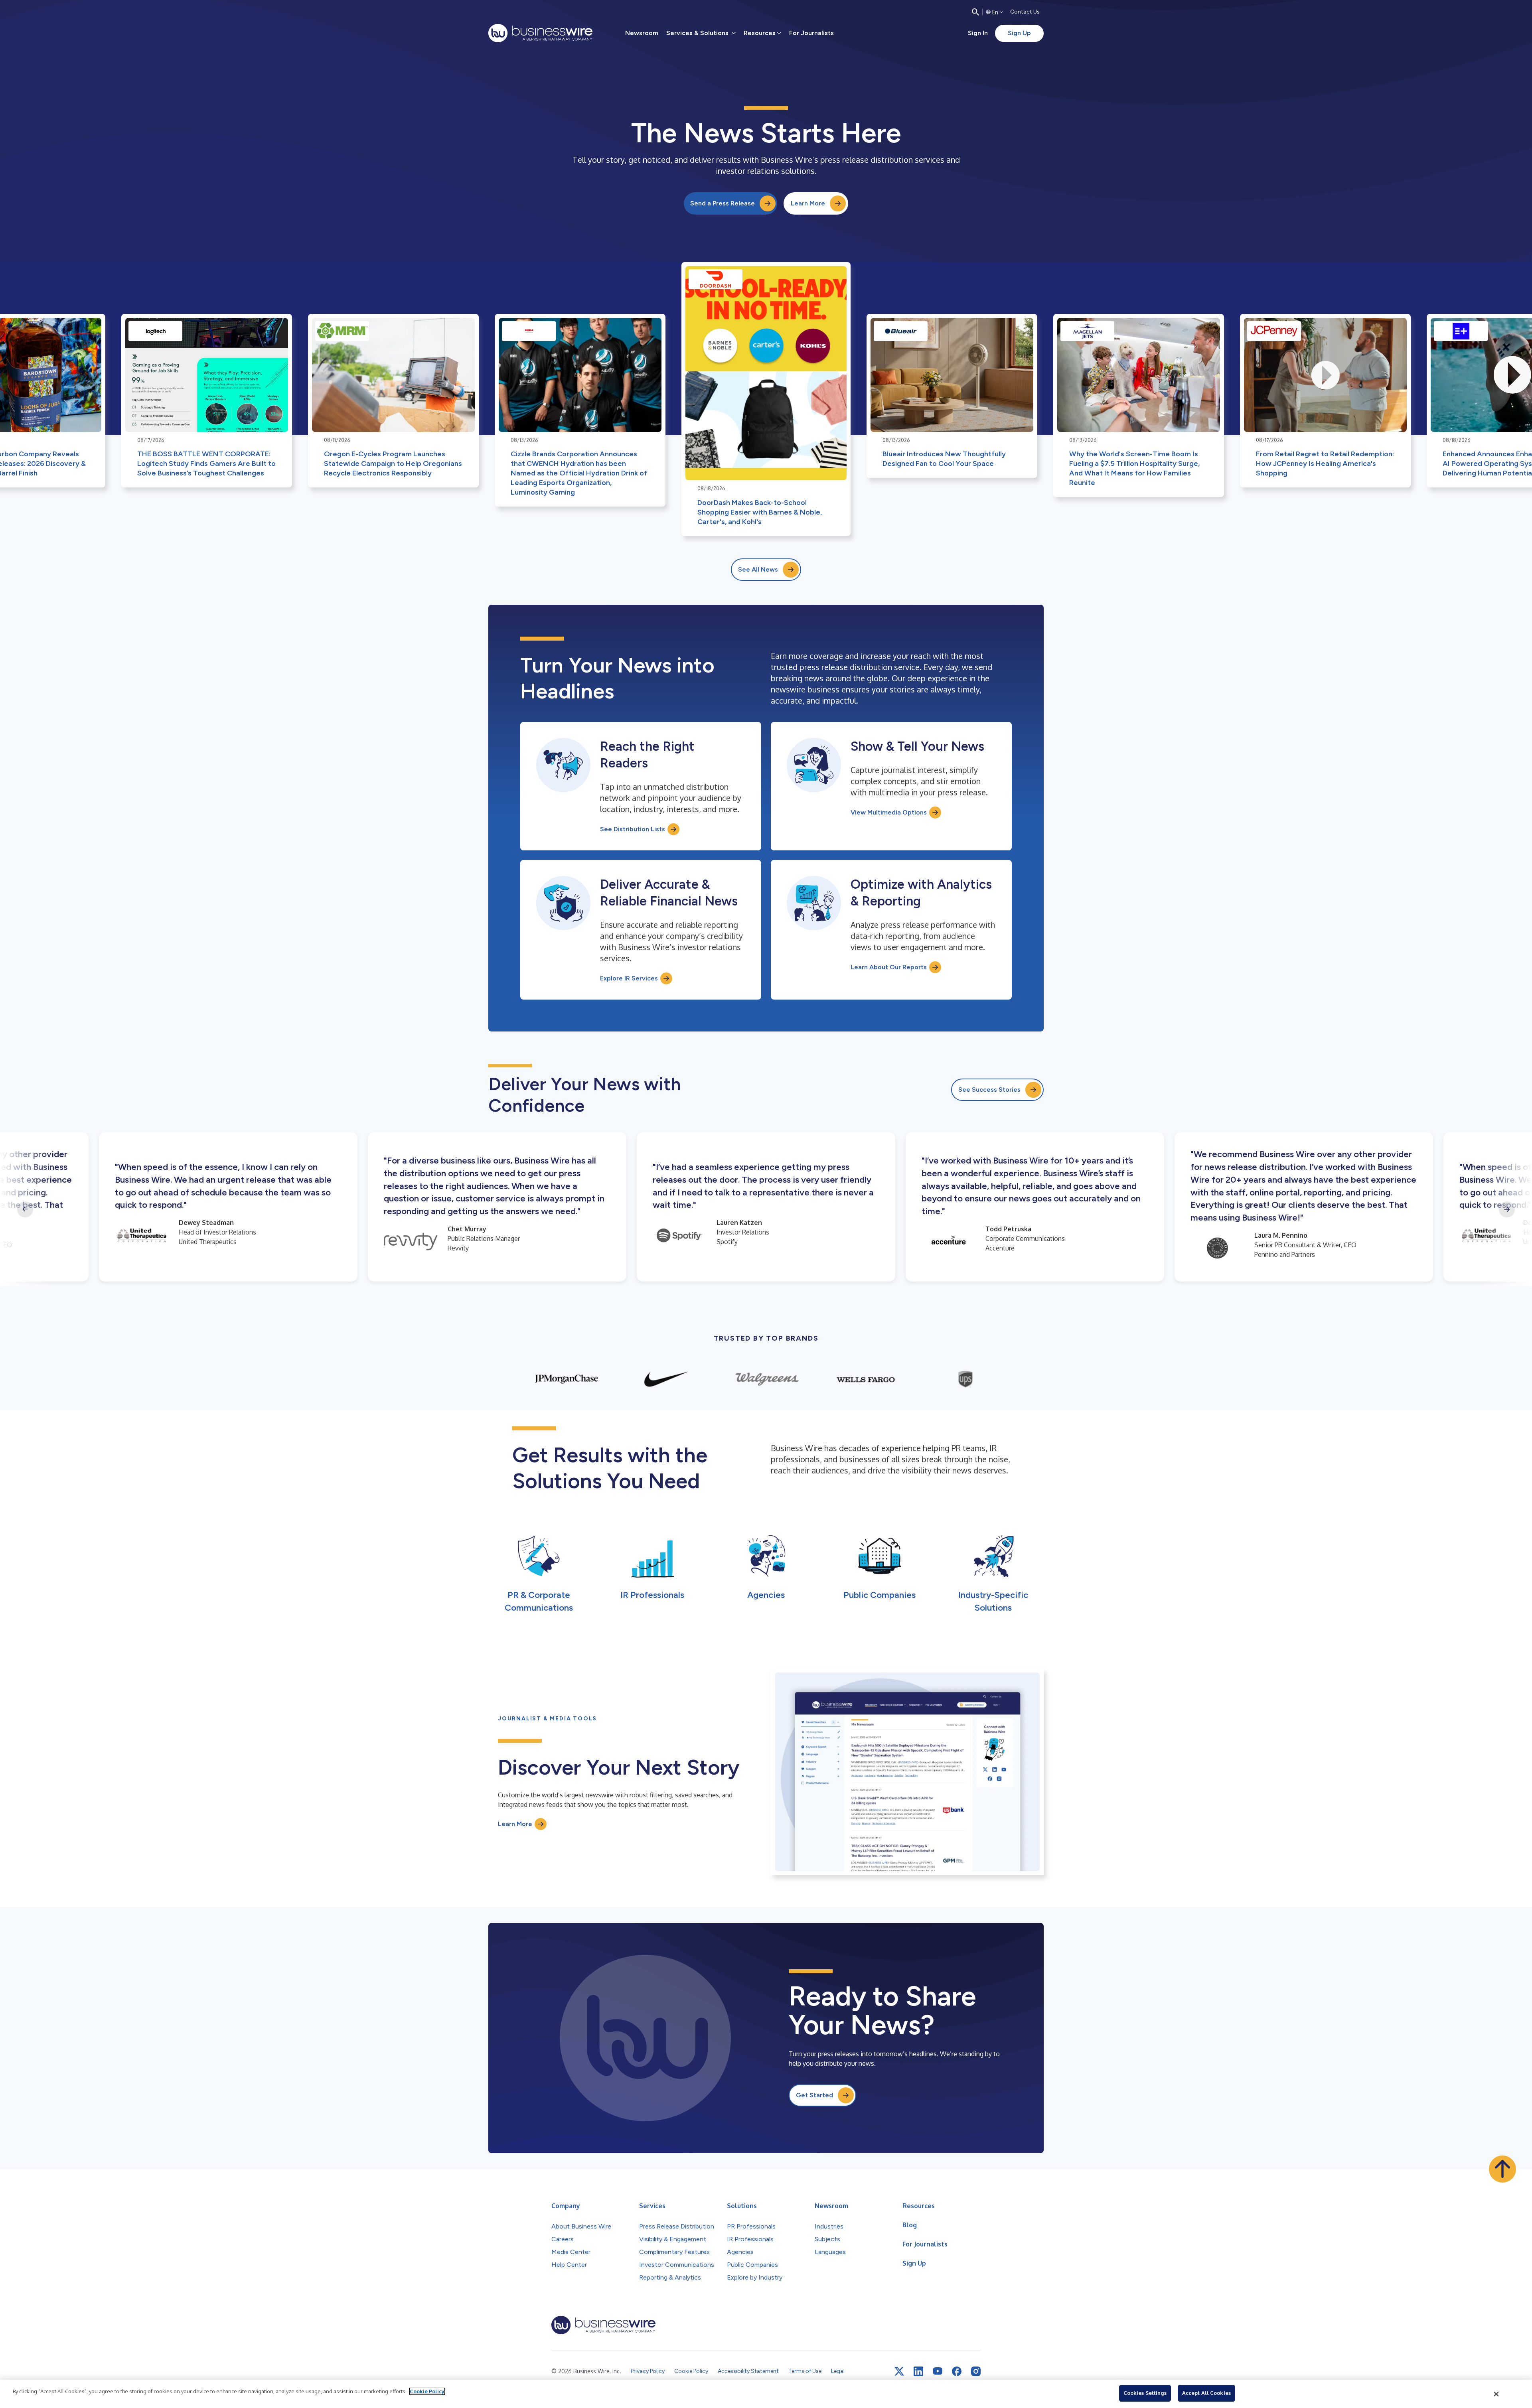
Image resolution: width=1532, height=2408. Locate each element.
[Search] (975, 12)
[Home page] (540, 33)
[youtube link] (938, 2371)
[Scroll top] (1502, 2169)
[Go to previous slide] (25, 1209)
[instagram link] (976, 2371)
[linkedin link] (918, 2371)
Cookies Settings (1145, 2393)
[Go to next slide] (1507, 1209)
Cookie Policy (427, 2391)
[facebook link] (957, 2371)
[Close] (1496, 2394)
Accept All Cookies (1206, 2393)
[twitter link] (899, 2371)
